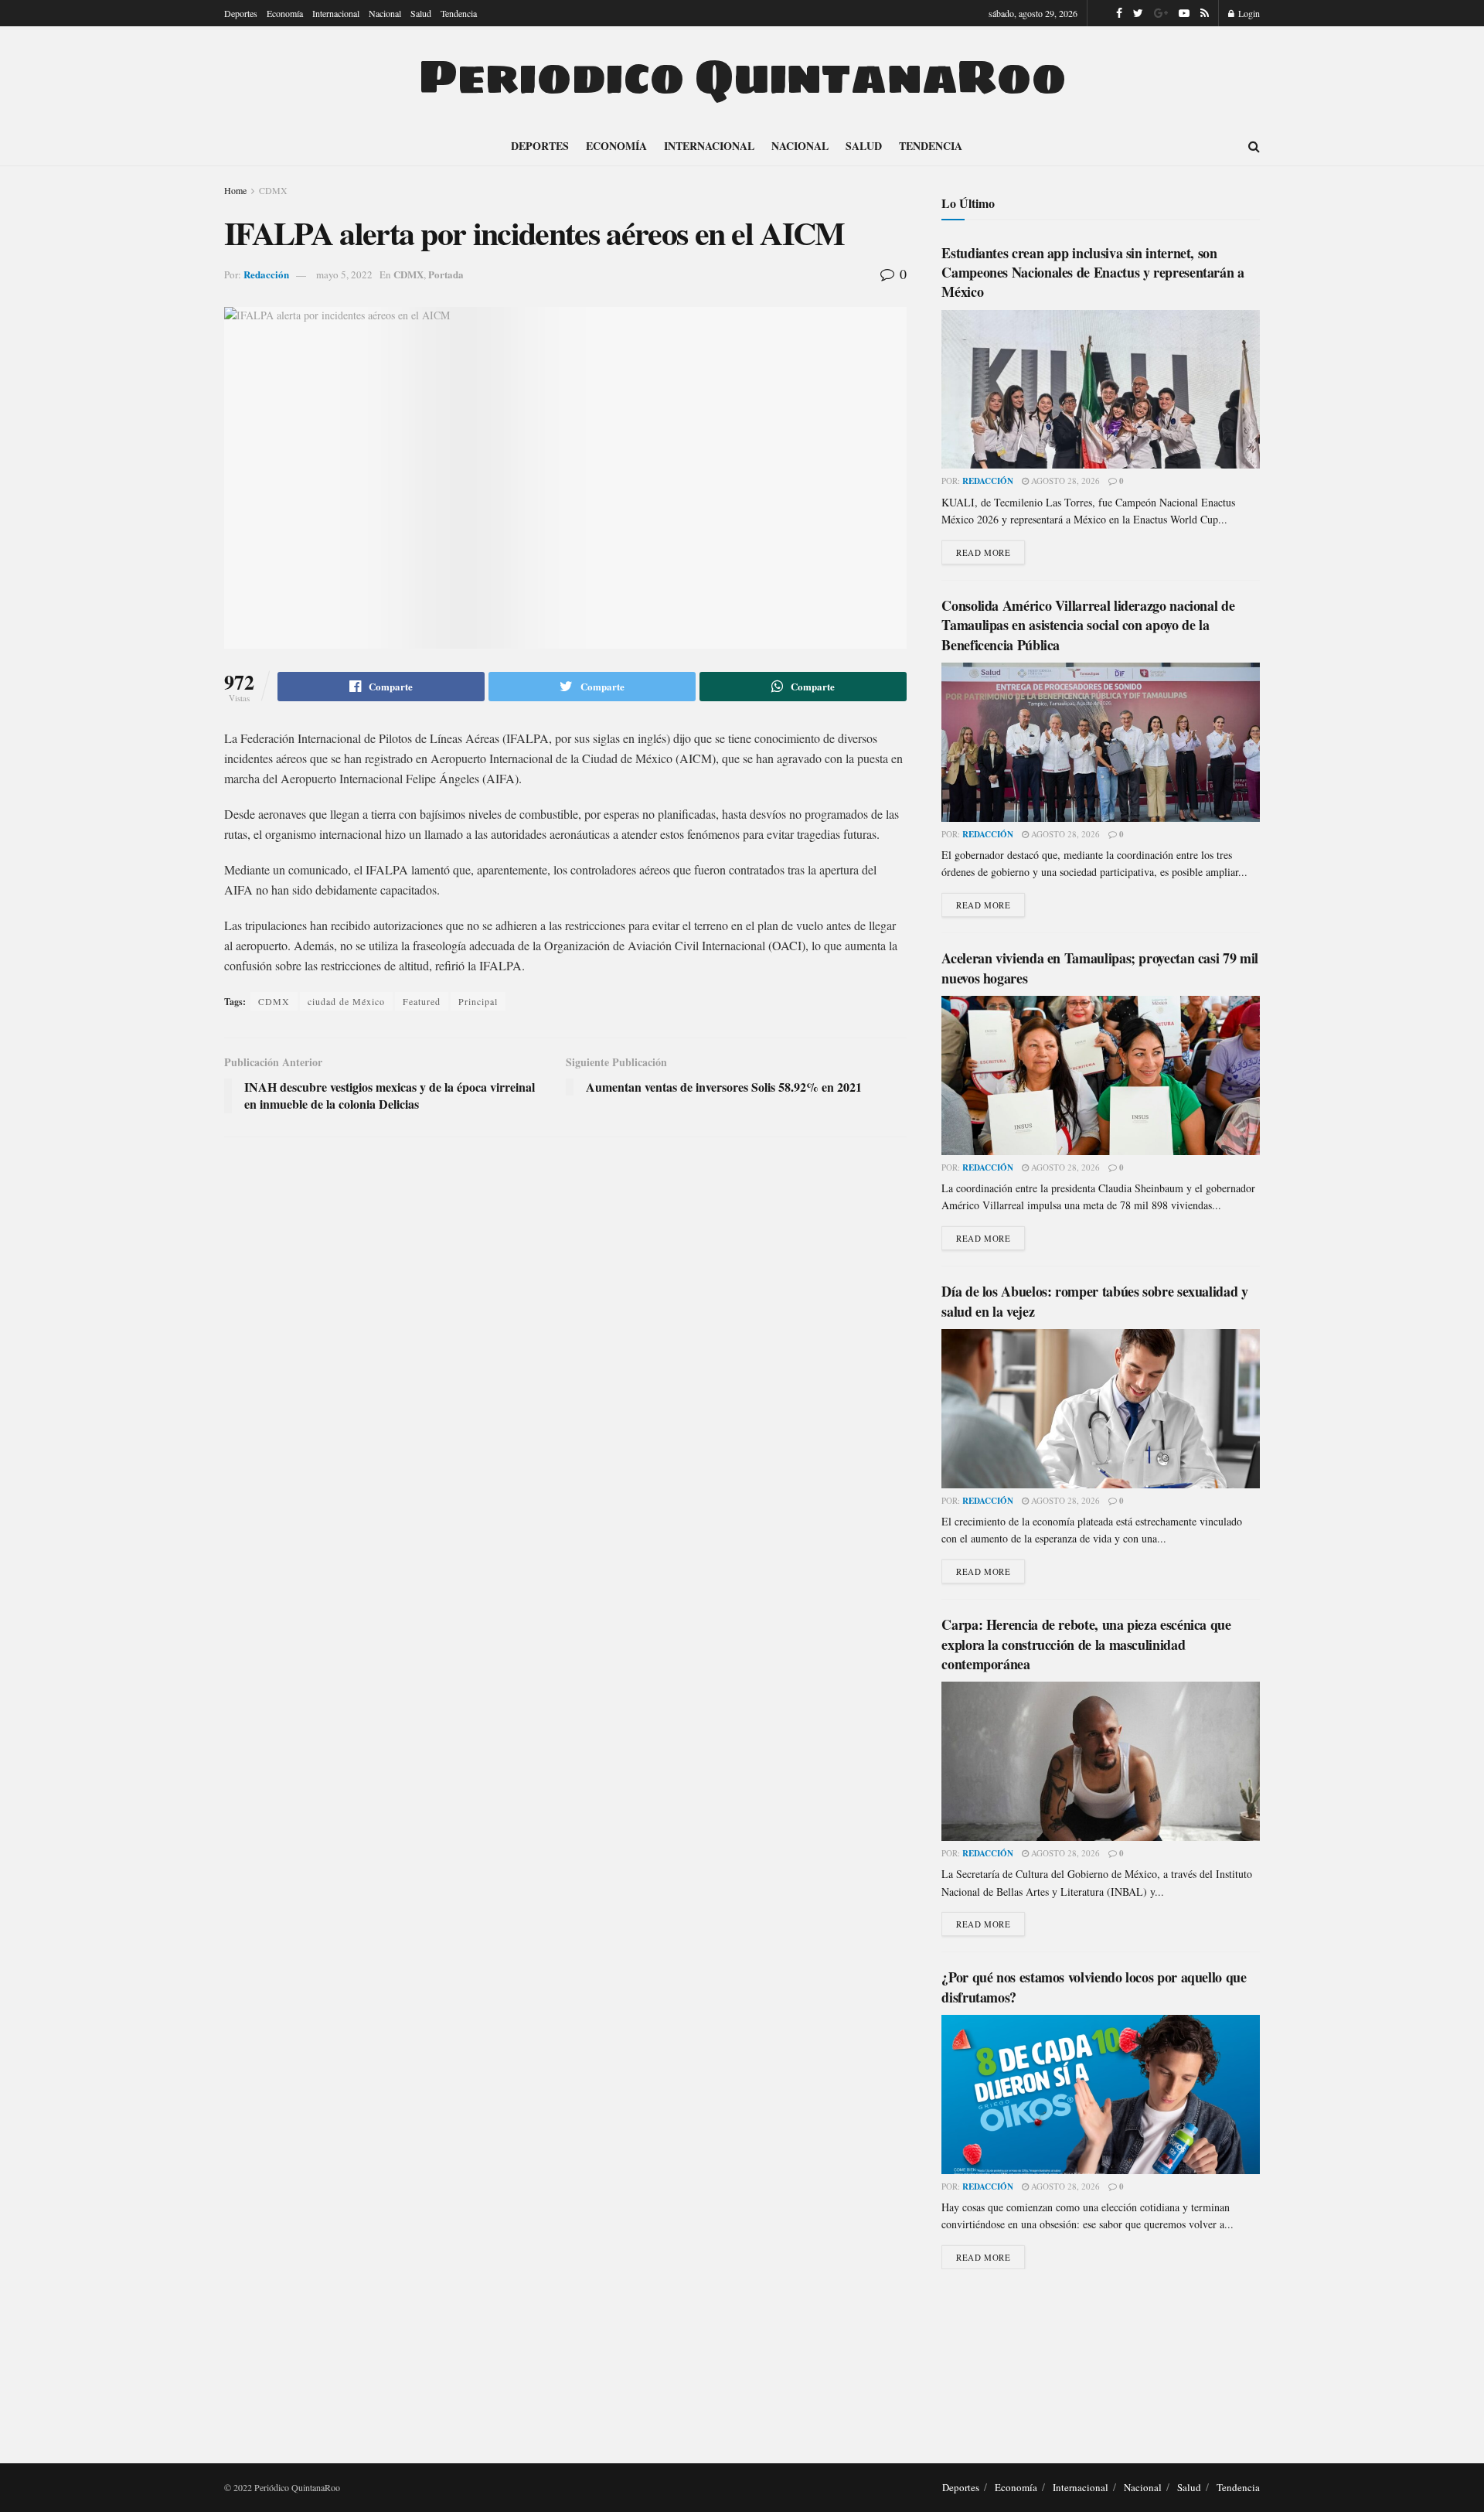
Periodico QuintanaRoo (742, 77)
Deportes (241, 13)
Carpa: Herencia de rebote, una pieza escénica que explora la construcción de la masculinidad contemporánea (1086, 1644)
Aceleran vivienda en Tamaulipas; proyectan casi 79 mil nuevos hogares (1100, 968)
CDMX (273, 190)
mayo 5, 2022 (344, 274)
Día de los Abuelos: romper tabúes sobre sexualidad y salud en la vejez (1094, 1301)
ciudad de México (346, 1001)
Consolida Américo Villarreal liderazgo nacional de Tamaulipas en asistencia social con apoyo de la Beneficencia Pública (1088, 625)
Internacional (336, 13)
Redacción (266, 274)
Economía (285, 13)
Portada (446, 274)
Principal (478, 1001)
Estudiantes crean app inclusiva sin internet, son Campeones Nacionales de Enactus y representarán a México (1093, 272)
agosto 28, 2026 (1064, 481)
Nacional (385, 13)
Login (1248, 13)
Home (235, 190)
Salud (421, 13)
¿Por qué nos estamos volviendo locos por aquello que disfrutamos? (1094, 1987)
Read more (983, 552)
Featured (422, 1001)
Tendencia (459, 13)
